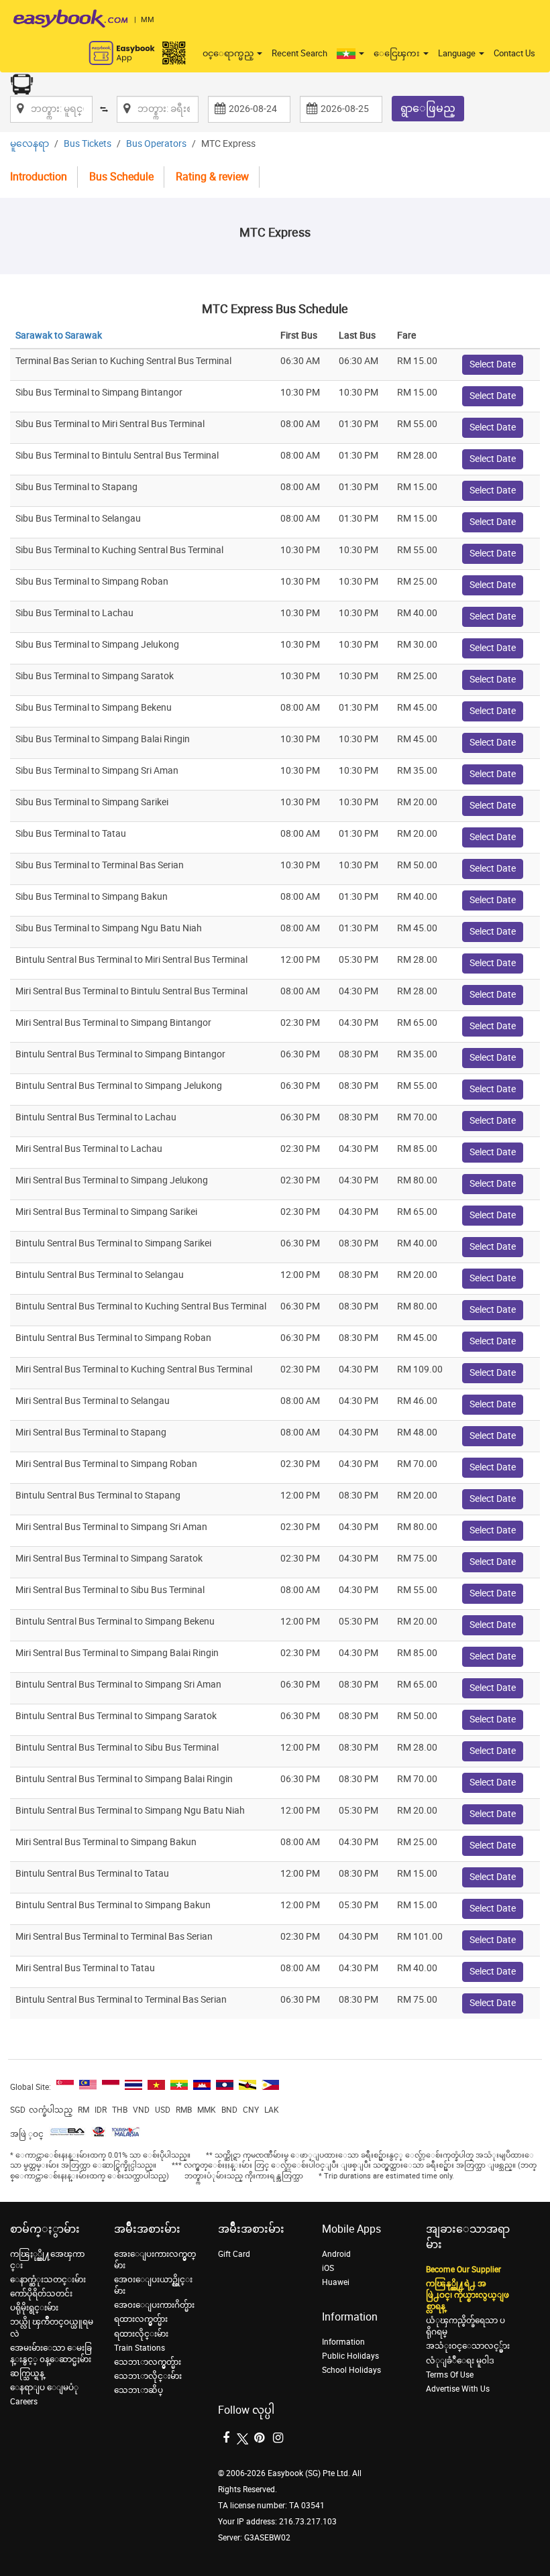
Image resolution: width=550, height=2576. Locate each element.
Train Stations (140, 2348)
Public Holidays (350, 2356)
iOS (328, 2268)
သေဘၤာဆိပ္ (139, 2390)
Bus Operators (156, 144)
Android (336, 2254)
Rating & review (212, 177)
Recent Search (299, 53)
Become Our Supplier (463, 2270)
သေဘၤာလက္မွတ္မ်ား (148, 2362)
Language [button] (458, 53)
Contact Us (514, 53)
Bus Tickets (88, 144)
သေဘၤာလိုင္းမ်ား (148, 2376)
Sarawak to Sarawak (59, 336)
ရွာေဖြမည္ (428, 108)
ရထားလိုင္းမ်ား (141, 2334)
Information (343, 2342)
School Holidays (351, 2370)
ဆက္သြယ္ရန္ (27, 2374)
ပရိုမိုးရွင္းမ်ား (34, 2308)
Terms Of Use (450, 2375)
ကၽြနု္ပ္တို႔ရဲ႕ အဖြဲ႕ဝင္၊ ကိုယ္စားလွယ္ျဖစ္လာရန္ (467, 2295)
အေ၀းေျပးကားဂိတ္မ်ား (154, 2305)
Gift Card (234, 2254)
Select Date (493, 364)
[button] (350, 54)
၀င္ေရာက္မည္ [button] (229, 53)
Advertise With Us (458, 2389)
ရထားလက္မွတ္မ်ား (141, 2319)
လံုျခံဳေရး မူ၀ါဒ (460, 2361)
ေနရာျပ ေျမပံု (44, 2388)
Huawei (336, 2282)
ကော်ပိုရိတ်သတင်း (41, 2294)
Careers (24, 2402)
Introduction (39, 177)
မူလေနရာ (30, 144)
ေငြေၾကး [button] (398, 53)
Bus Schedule (121, 177)
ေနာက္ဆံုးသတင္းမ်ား (48, 2280)
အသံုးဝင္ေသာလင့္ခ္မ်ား (468, 2346)
